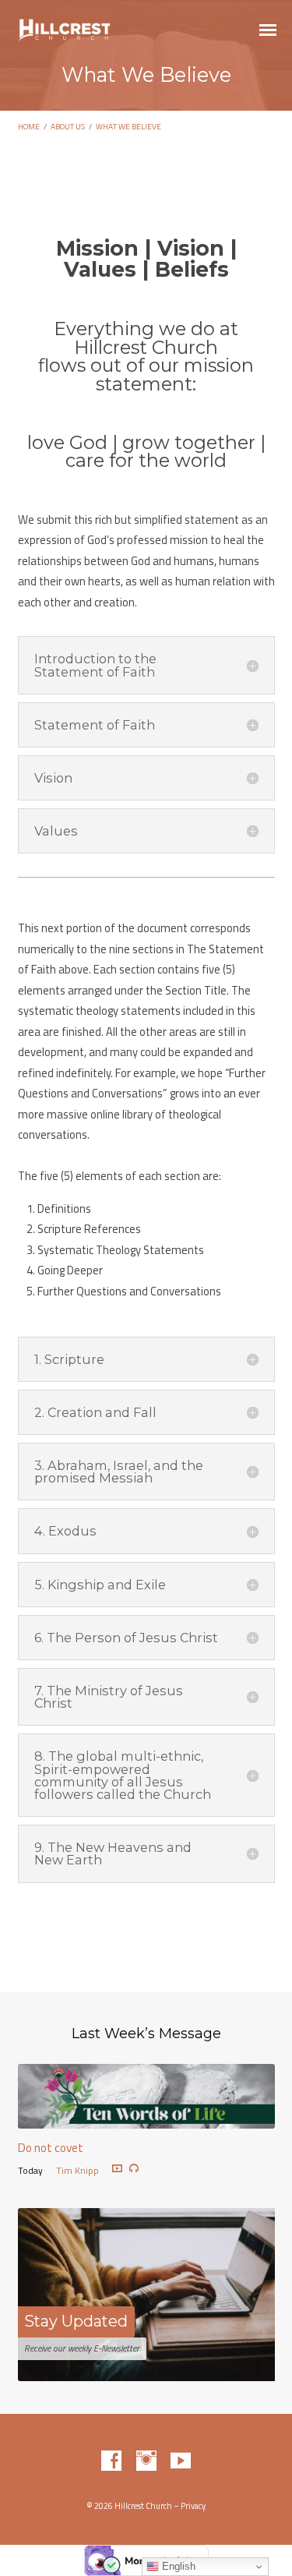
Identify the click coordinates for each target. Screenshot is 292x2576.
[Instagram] (146, 2461)
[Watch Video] (117, 2169)
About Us (68, 126)
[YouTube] (181, 2461)
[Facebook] (111, 2461)
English (177, 2566)
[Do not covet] (146, 2118)
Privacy (193, 2506)
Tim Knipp (77, 2170)
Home (29, 126)
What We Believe (128, 126)
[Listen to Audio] (134, 2168)
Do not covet (51, 2148)
